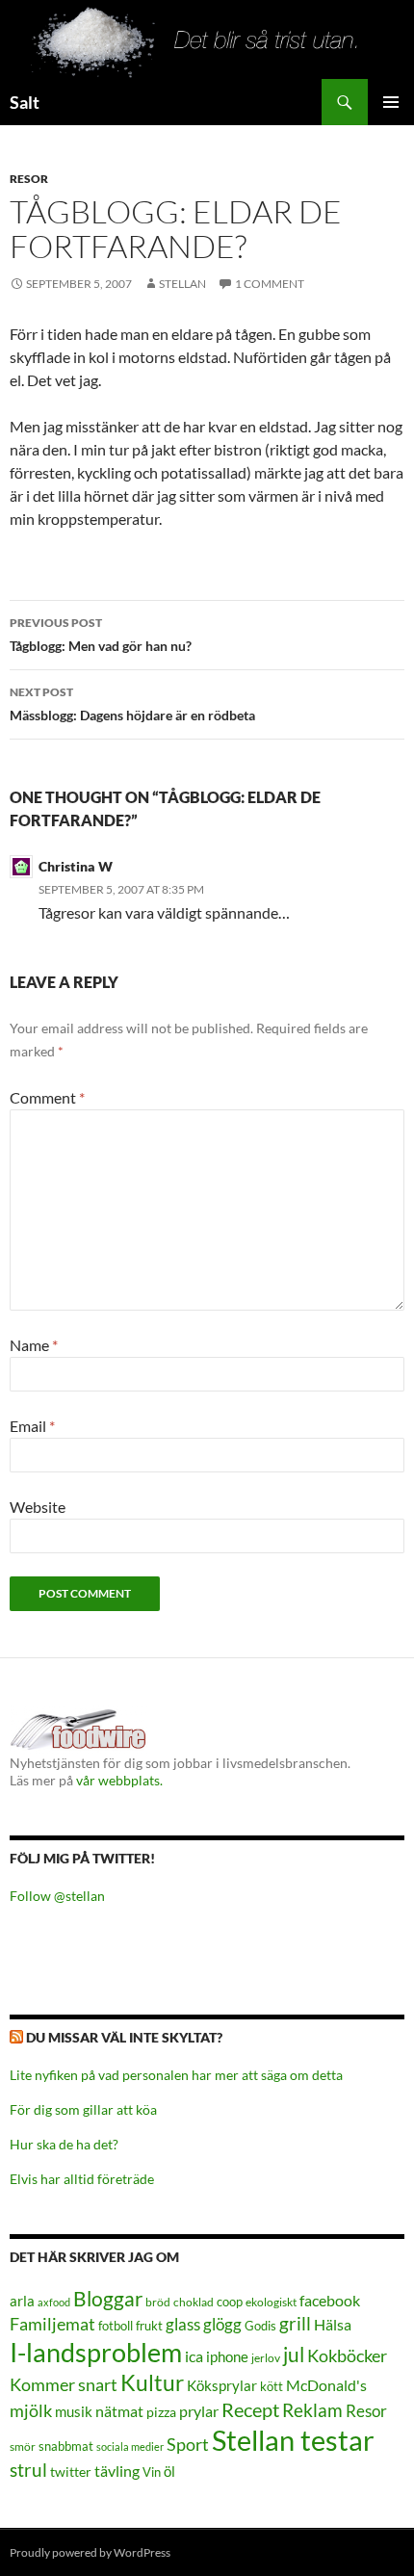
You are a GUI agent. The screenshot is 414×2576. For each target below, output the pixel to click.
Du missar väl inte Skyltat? (124, 2037)
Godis (260, 2326)
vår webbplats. (119, 1780)
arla (22, 2301)
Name (34, 1345)
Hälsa (333, 2325)
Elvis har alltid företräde (82, 2179)
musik (74, 2411)
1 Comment (270, 284)
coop (230, 2302)
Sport (188, 2444)
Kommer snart (64, 2385)
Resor (29, 179)
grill (295, 2323)
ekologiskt (271, 2302)
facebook (330, 2300)
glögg (222, 2324)
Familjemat (52, 2324)
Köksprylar (222, 2385)
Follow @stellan (57, 1896)
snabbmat (66, 2446)
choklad (194, 2302)
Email (32, 1426)
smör (23, 2446)
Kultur (152, 2383)
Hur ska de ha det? (64, 2144)
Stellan (182, 284)
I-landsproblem (96, 2352)
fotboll (116, 2326)
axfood (54, 2302)
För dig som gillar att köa (83, 2109)
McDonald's (326, 2385)
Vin (152, 2472)
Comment (47, 1097)
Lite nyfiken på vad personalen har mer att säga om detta (176, 2075)
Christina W (76, 866)
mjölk (31, 2411)
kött (272, 2387)
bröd (158, 2302)
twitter (71, 2472)
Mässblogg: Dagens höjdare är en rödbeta (132, 704)
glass (183, 2324)
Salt (25, 102)
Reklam (312, 2410)
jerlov (266, 2358)
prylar (199, 2411)
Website (38, 1507)
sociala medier (130, 2446)
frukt (149, 2326)
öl (169, 2471)
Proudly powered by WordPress (90, 2552)
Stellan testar (293, 2440)
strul (28, 2470)
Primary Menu (391, 102)
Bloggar (108, 2298)
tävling (117, 2471)
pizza (161, 2412)
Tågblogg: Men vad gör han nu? (101, 635)
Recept (250, 2410)
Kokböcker (347, 2355)
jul (294, 2355)
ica (194, 2356)
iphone (227, 2356)
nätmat (119, 2411)
